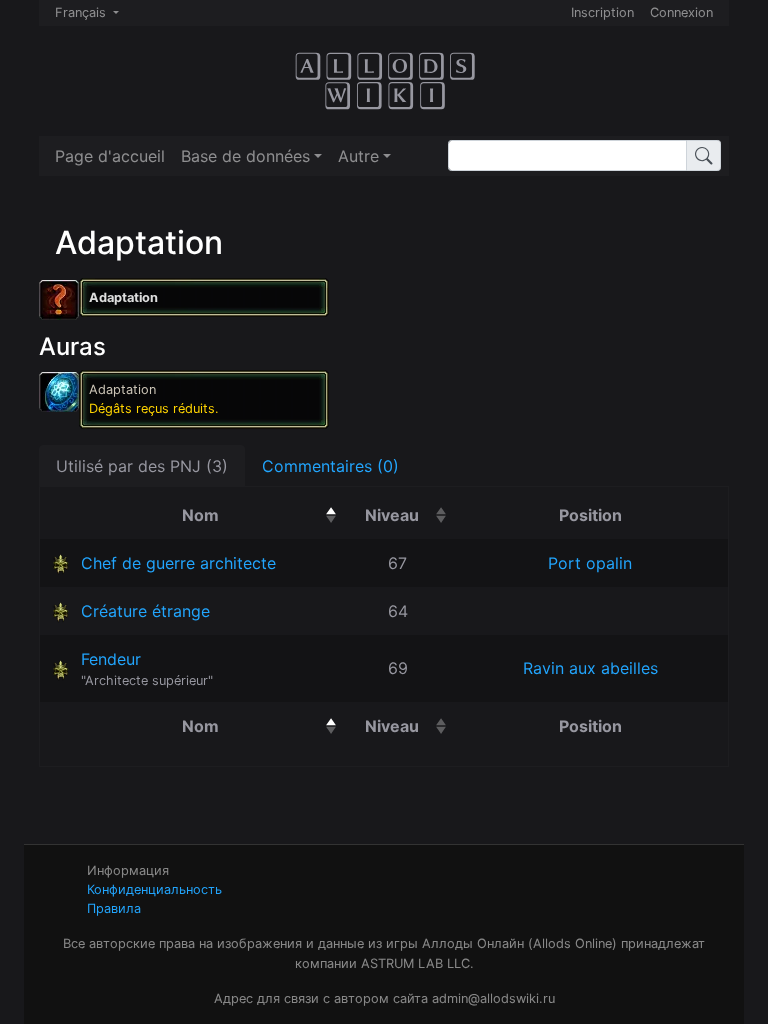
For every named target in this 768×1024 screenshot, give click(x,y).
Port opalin (590, 563)
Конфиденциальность (154, 889)
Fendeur (111, 659)
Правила (114, 908)
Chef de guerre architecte (178, 563)
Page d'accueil (110, 156)
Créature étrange (145, 611)
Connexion (681, 12)
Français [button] (82, 12)
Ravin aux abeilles (590, 668)
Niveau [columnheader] (408, 514)
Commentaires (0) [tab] (330, 466)
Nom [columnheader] (262, 514)
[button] (251, 156)
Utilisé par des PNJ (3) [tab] (142, 466)
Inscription (602, 12)
